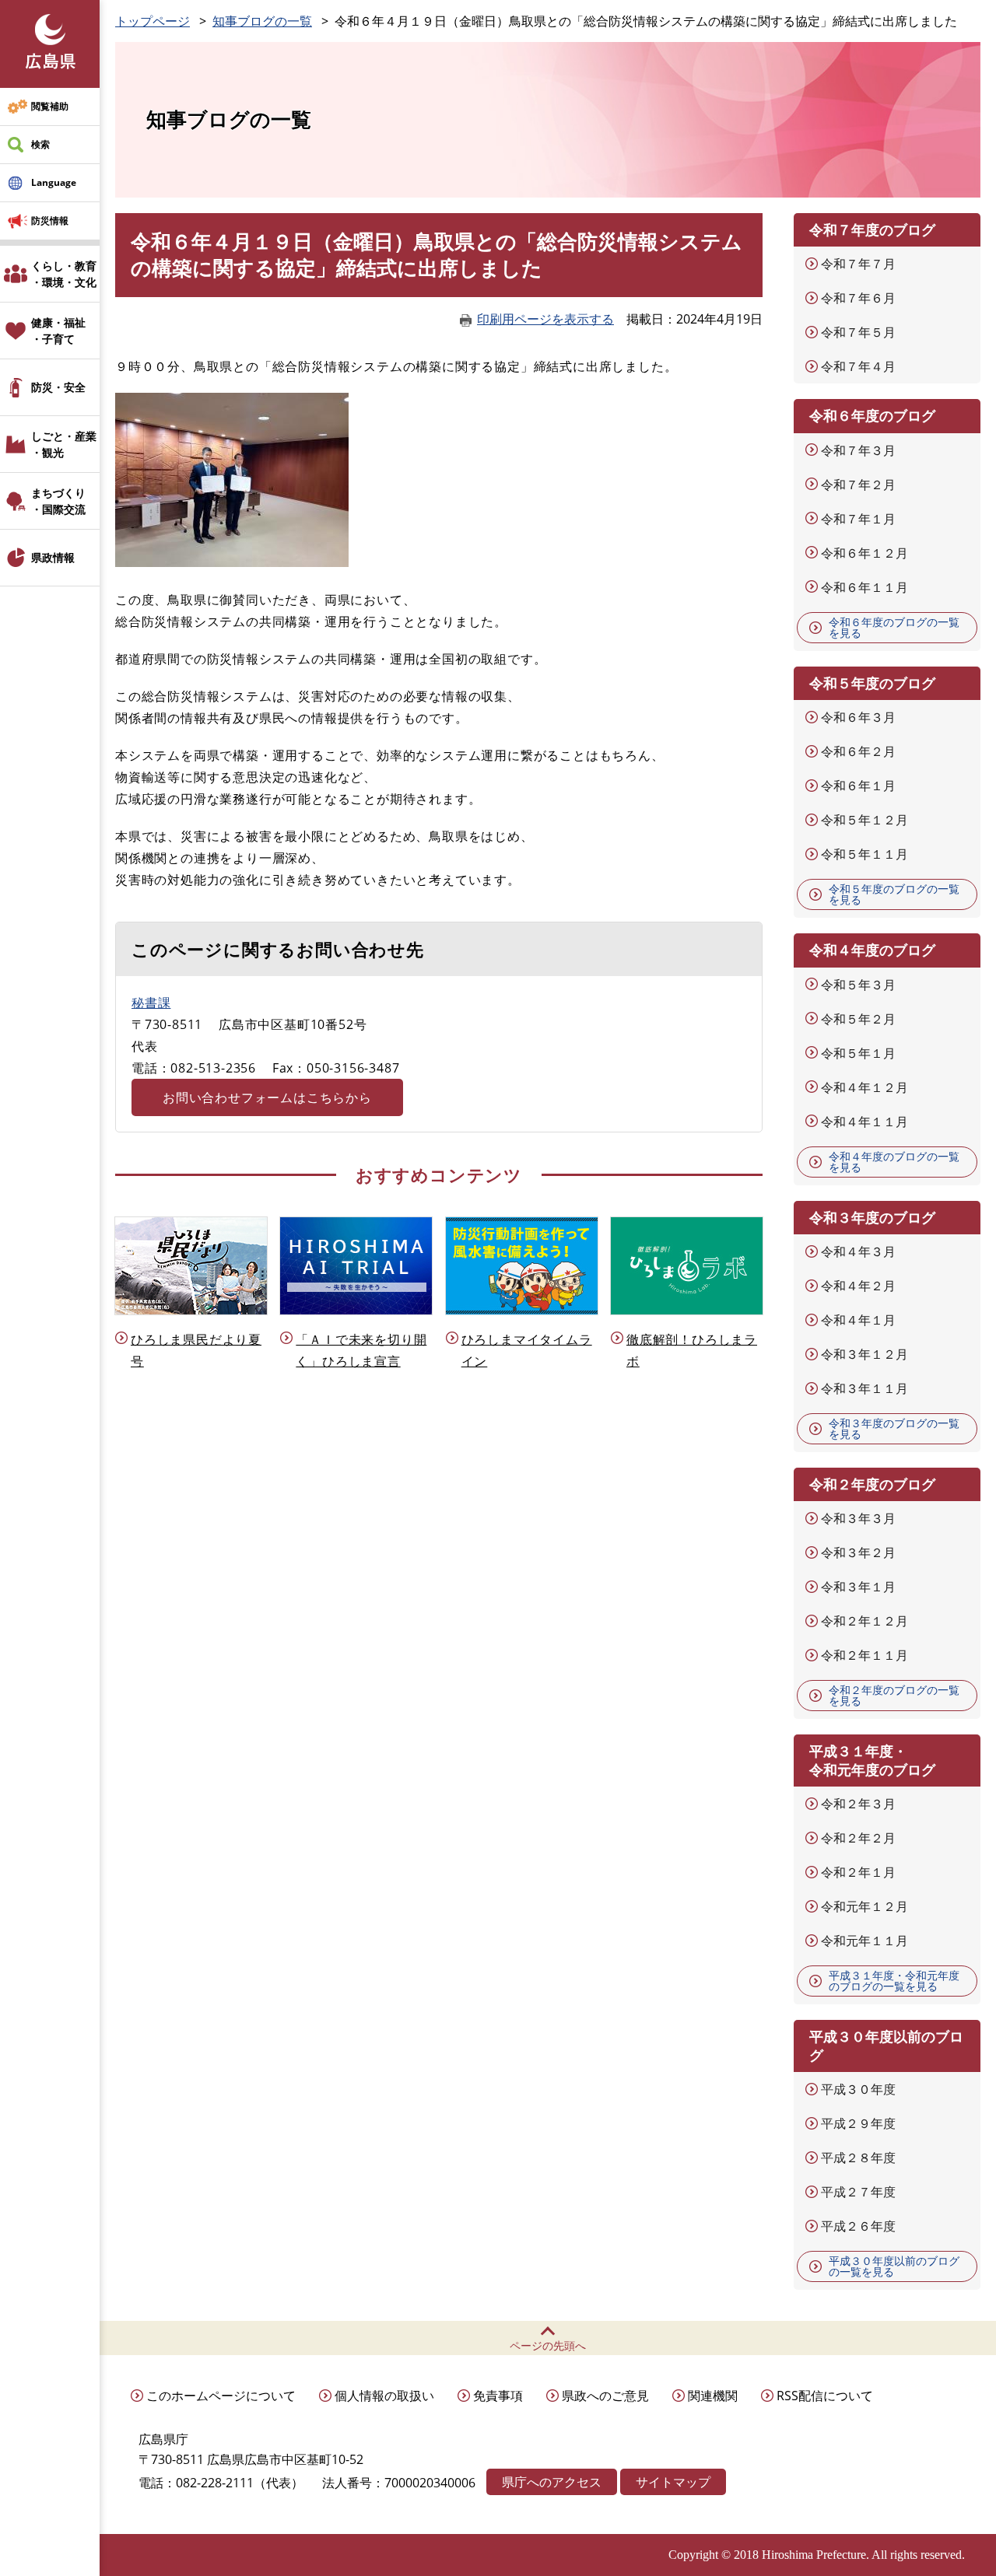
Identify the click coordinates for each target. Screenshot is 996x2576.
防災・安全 (58, 387)
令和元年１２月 (864, 1906)
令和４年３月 (858, 1251)
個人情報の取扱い (384, 2396)
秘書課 (151, 1003)
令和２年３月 (858, 1804)
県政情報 (53, 557)
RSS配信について (825, 2396)
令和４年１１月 (864, 1122)
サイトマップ (673, 2482)
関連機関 (713, 2396)
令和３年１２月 (864, 1354)
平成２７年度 (858, 2192)
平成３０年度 (858, 2089)
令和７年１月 (858, 519)
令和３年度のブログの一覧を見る (894, 1428)
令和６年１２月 (864, 553)
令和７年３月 (858, 450)
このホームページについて (221, 2396)
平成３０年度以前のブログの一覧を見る (894, 2266)
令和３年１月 (858, 1587)
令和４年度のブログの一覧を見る (894, 1162)
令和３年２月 (858, 1552)
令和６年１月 (858, 786)
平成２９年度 (858, 2123)
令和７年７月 (858, 264)
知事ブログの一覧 (262, 21)
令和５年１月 (858, 1053)
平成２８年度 (858, 2158)
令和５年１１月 (864, 854)
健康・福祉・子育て (58, 331)
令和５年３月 (858, 985)
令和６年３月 (858, 717)
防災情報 (50, 220)
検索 (40, 144)
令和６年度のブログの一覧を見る (894, 627)
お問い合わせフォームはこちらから (267, 1097)
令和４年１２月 (864, 1087)
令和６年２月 (858, 751)
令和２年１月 (858, 1872)
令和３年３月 (858, 1518)
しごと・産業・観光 (64, 444)
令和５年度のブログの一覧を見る (894, 894)
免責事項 (498, 2396)
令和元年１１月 (864, 1941)
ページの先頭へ (548, 2345)
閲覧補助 (50, 106)
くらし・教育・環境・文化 (64, 274)
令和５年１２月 (864, 820)
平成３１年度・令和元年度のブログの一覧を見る (894, 1981)
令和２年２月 (858, 1838)
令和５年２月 (858, 1019)
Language (54, 182)
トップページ (153, 21)
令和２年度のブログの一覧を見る (894, 1695)
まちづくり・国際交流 (58, 501)
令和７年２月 (858, 485)
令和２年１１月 (864, 1655)
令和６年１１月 (864, 587)
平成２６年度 (858, 2226)
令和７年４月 (858, 366)
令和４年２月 (858, 1286)
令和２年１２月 (864, 1621)
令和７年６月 (858, 298)
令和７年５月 (858, 332)
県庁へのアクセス (552, 2482)
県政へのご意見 (605, 2396)
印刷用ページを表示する (545, 319)
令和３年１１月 (864, 1388)
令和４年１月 (858, 1320)
